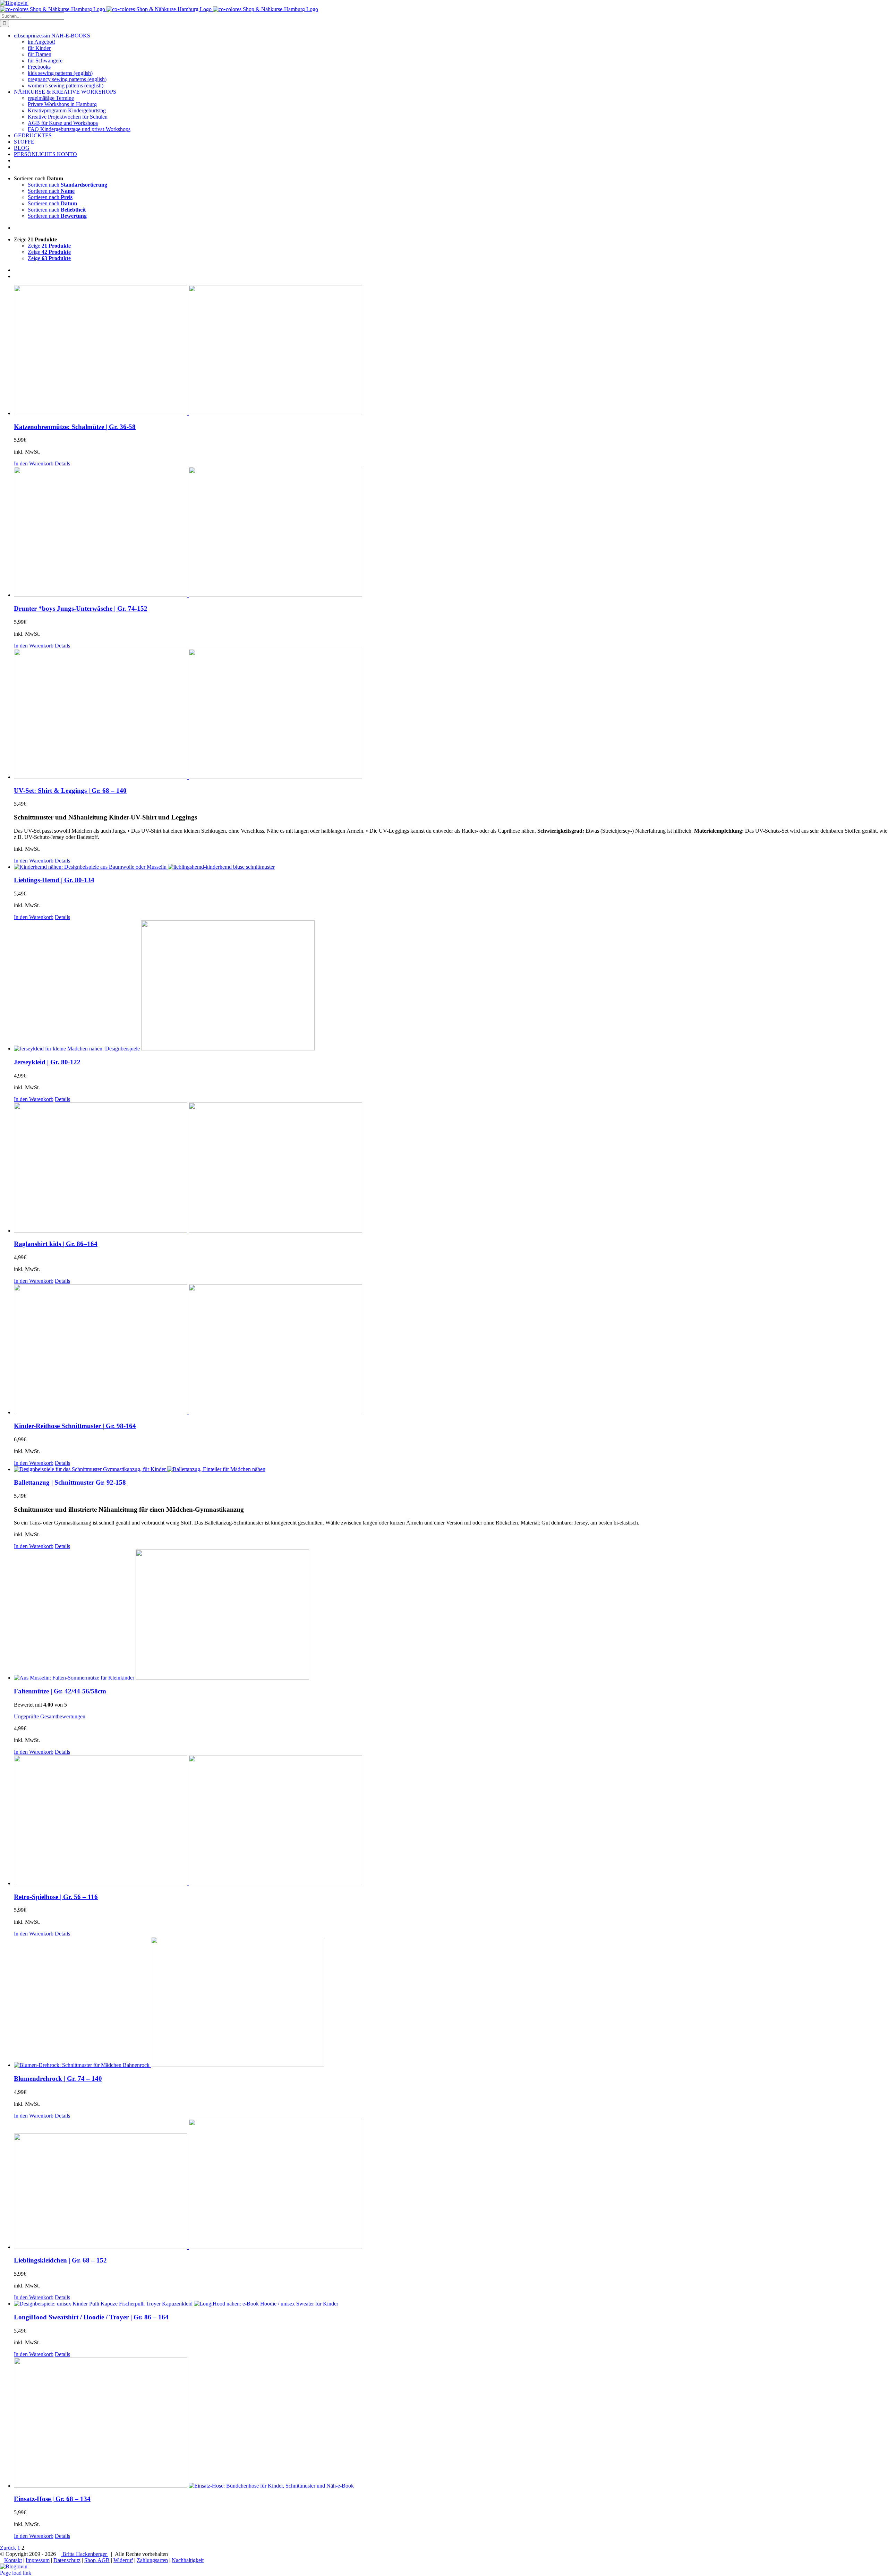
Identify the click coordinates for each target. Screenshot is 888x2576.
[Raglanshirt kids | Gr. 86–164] (451, 1168)
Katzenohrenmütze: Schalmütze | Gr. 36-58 (75, 427)
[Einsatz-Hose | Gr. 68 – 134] (451, 2423)
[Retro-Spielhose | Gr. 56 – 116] (451, 1821)
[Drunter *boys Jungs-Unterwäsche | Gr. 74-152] (451, 533)
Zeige (49, 246)
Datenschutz (67, 2560)
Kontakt (13, 2560)
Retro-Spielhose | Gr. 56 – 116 (56, 1897)
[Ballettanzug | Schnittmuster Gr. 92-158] (451, 1469)
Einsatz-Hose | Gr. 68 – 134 (52, 2499)
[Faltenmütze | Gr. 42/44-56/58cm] (451, 1615)
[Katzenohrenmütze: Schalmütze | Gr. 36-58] (451, 351)
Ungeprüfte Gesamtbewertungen (50, 1716)
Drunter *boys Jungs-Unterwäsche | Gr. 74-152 (81, 608)
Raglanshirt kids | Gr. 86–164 (56, 1244)
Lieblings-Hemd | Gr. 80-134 (54, 880)
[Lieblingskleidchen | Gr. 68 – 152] (451, 2185)
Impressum (38, 2560)
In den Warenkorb (34, 463)
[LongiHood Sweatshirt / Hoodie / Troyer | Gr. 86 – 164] (451, 2304)
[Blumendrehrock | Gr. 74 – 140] (451, 2003)
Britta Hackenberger (85, 2554)
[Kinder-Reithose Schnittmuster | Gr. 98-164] (451, 1350)
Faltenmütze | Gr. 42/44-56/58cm (60, 1691)
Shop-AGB (97, 2560)
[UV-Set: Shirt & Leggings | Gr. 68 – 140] (451, 715)
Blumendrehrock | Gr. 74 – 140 (58, 2079)
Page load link (16, 2573)
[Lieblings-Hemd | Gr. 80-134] (451, 867)
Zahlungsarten (152, 2560)
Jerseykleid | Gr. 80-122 (47, 1062)
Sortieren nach (67, 185)
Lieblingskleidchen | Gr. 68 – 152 (60, 2260)
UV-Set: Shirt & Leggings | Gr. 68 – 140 (70, 791)
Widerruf (123, 2560)
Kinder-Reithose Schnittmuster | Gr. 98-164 (75, 1426)
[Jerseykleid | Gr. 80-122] (451, 986)
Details (62, 463)
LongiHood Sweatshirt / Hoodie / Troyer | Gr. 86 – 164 (91, 2317)
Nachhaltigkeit (188, 2560)
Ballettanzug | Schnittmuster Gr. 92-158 (70, 1482)
